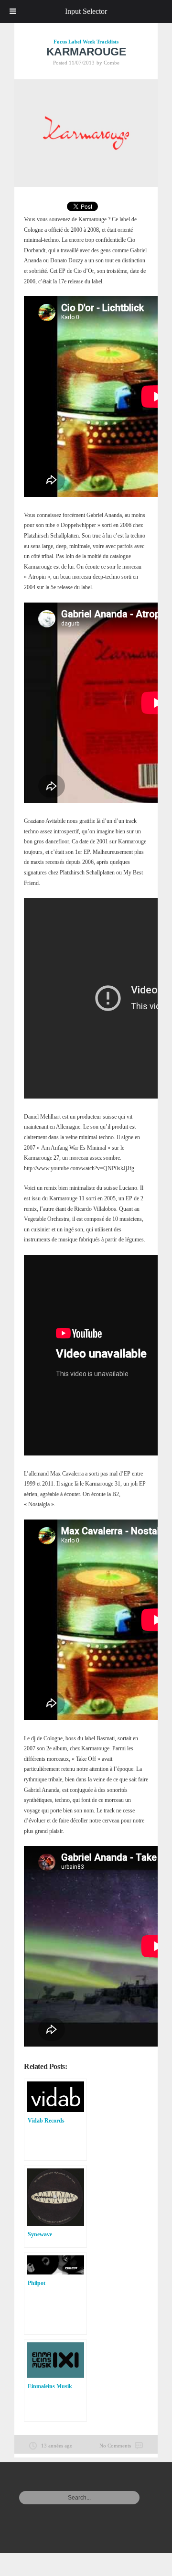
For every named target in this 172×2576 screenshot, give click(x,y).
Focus (60, 42)
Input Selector (86, 11)
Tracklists (107, 42)
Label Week (82, 42)
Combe (112, 63)
